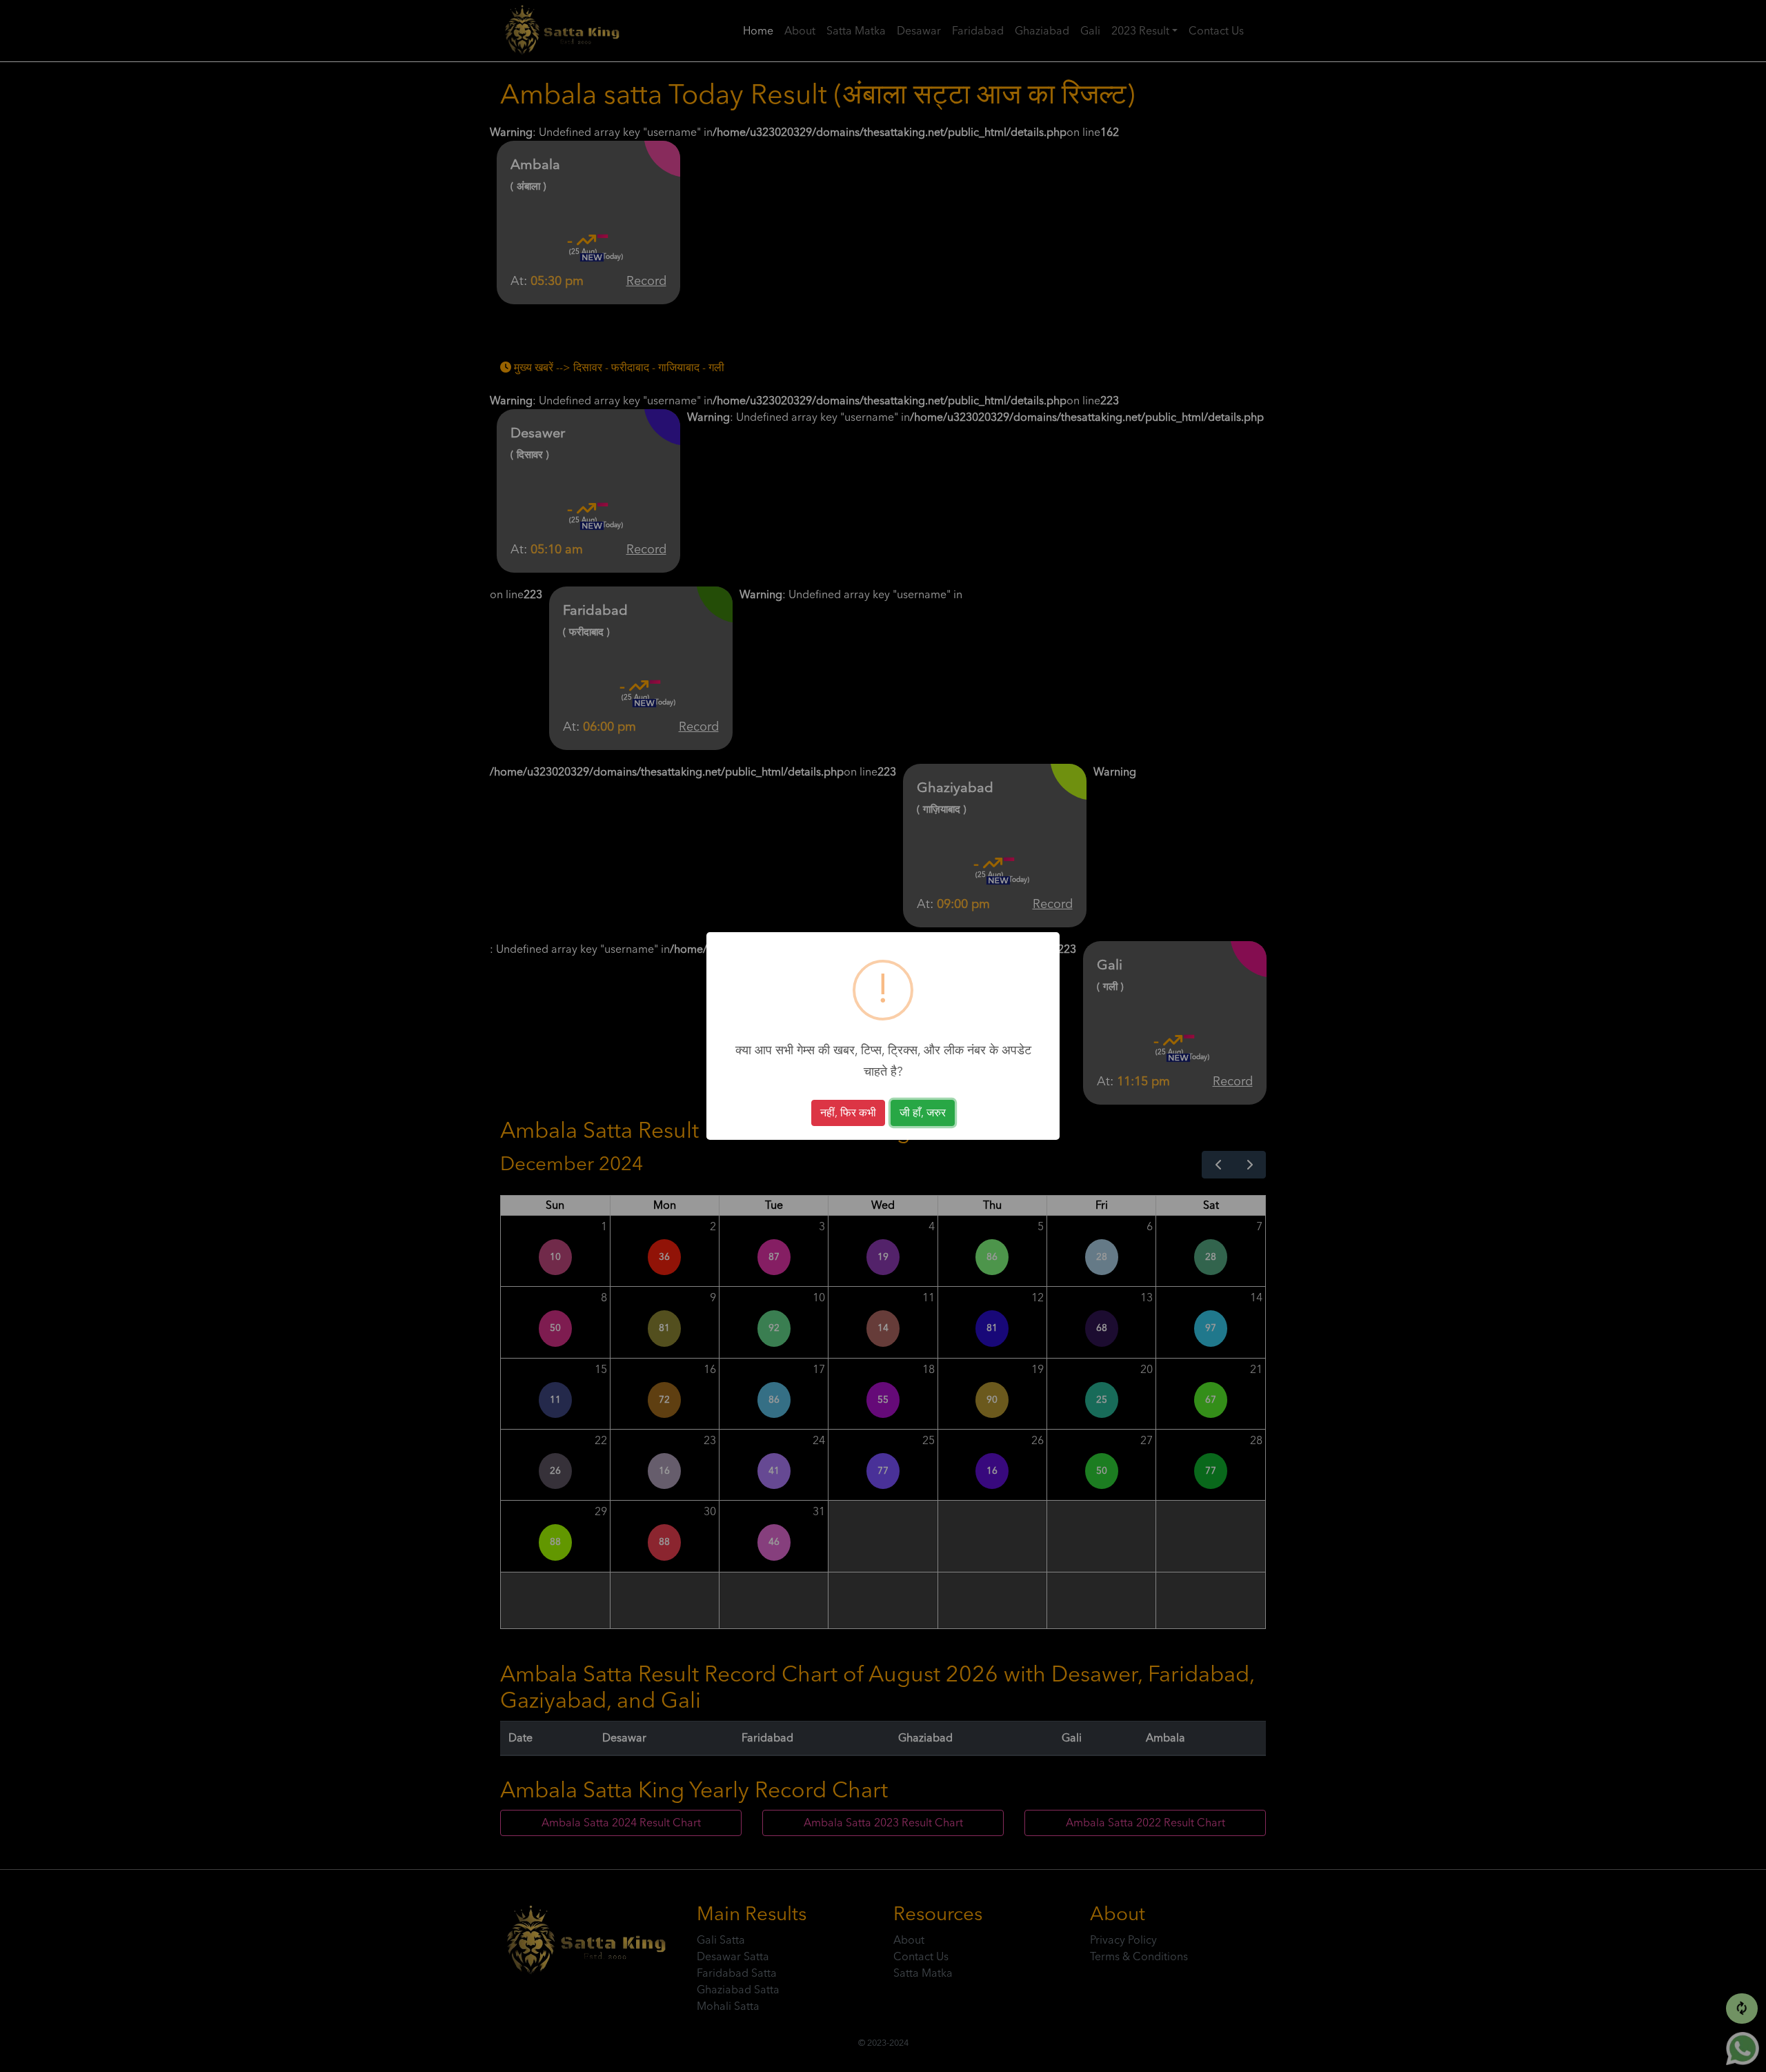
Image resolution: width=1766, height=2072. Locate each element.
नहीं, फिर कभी (848, 1113)
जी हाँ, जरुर (923, 1113)
